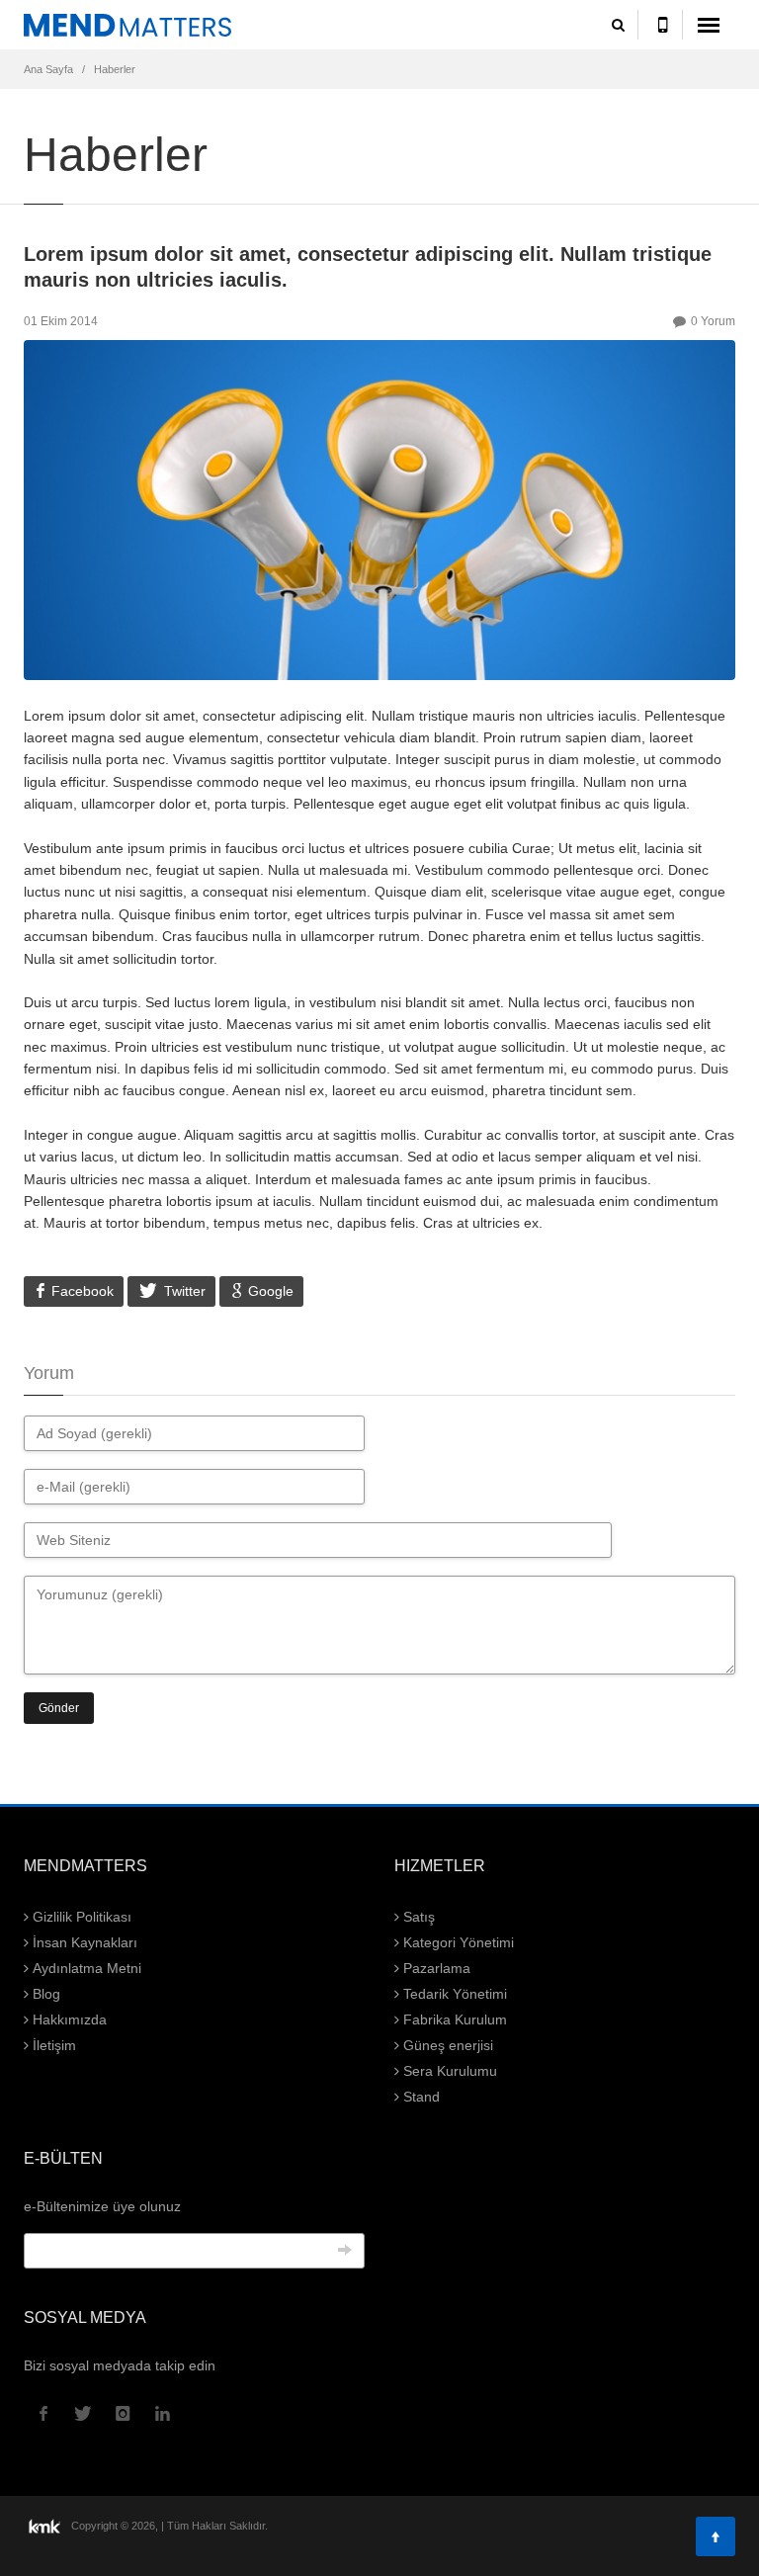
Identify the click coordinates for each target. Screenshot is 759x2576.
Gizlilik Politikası (80, 1917)
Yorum (713, 321)
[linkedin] (162, 2414)
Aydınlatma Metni (85, 1968)
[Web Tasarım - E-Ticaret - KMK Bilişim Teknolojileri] (46, 2525)
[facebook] (43, 2414)
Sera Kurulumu (448, 2071)
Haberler (115, 69)
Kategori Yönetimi (457, 1942)
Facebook (81, 1291)
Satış (417, 1917)
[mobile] (663, 25)
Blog (44, 1994)
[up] (716, 2536)
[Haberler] (194, 25)
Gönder (59, 1708)
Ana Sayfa (48, 69)
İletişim (52, 2045)
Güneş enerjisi (446, 2045)
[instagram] (123, 2414)
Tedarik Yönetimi (453, 1994)
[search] (618, 25)
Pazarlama (435, 1968)
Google (269, 1291)
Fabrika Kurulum (453, 2019)
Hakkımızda (68, 2019)
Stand (420, 2097)
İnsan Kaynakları (83, 1942)
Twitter (183, 1291)
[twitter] (83, 2414)
